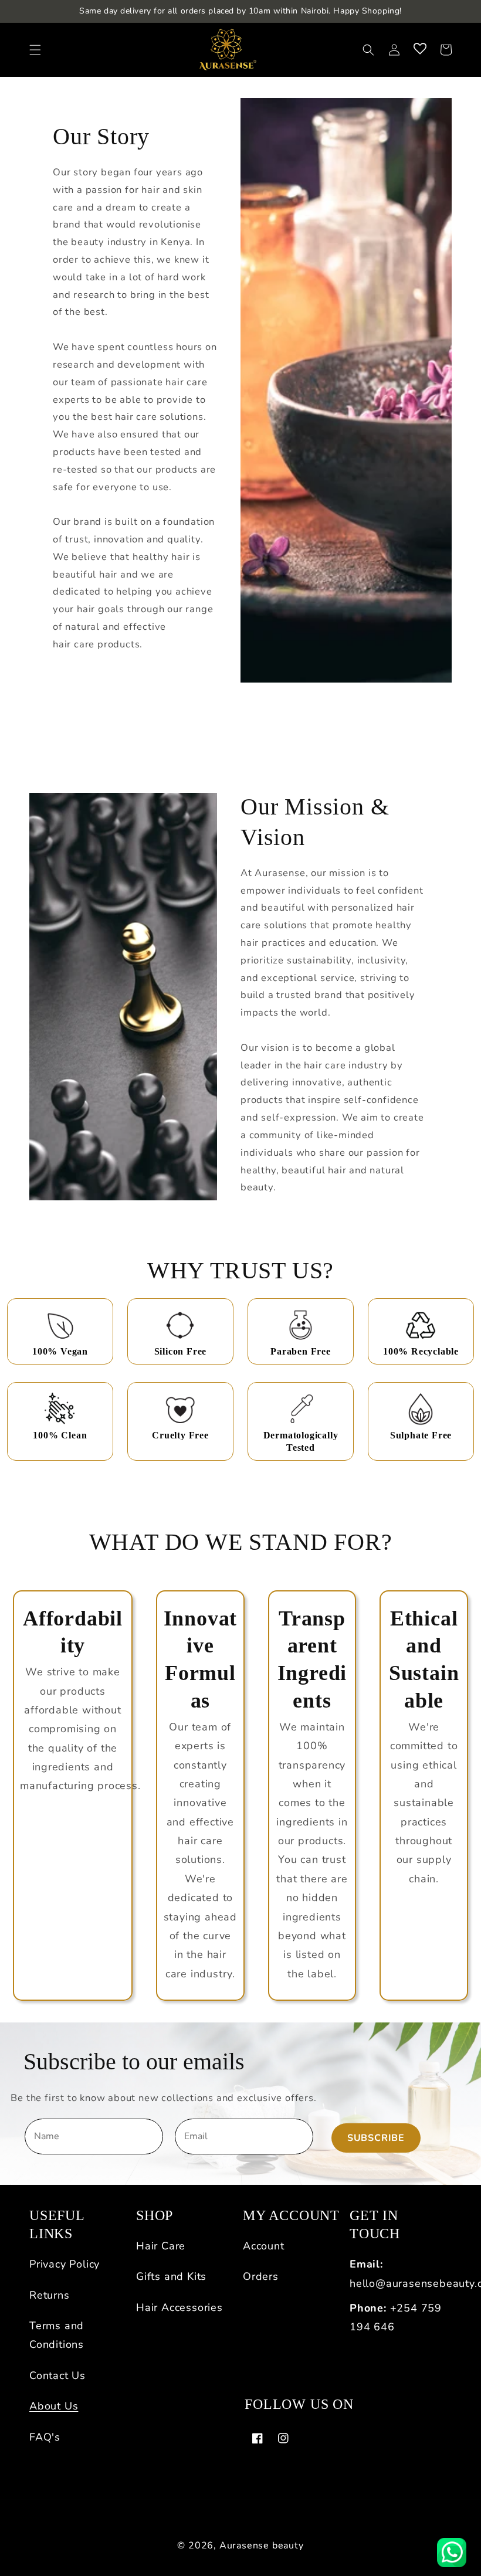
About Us (54, 2406)
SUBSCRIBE (376, 2138)
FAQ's (45, 2437)
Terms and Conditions (57, 2335)
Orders (261, 2276)
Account (264, 2246)
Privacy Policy (65, 2264)
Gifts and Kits (171, 2276)
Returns (50, 2295)
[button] (35, 50)
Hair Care (161, 2246)
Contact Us (57, 2375)
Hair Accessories (179, 2307)
